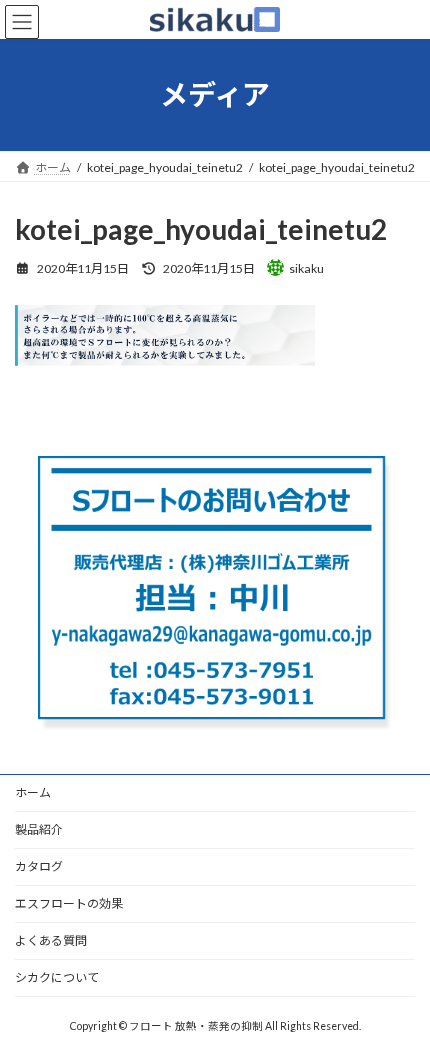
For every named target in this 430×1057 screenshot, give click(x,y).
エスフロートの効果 (69, 903)
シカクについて (57, 977)
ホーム (33, 792)
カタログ (39, 866)
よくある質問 (51, 940)
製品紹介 (39, 829)
